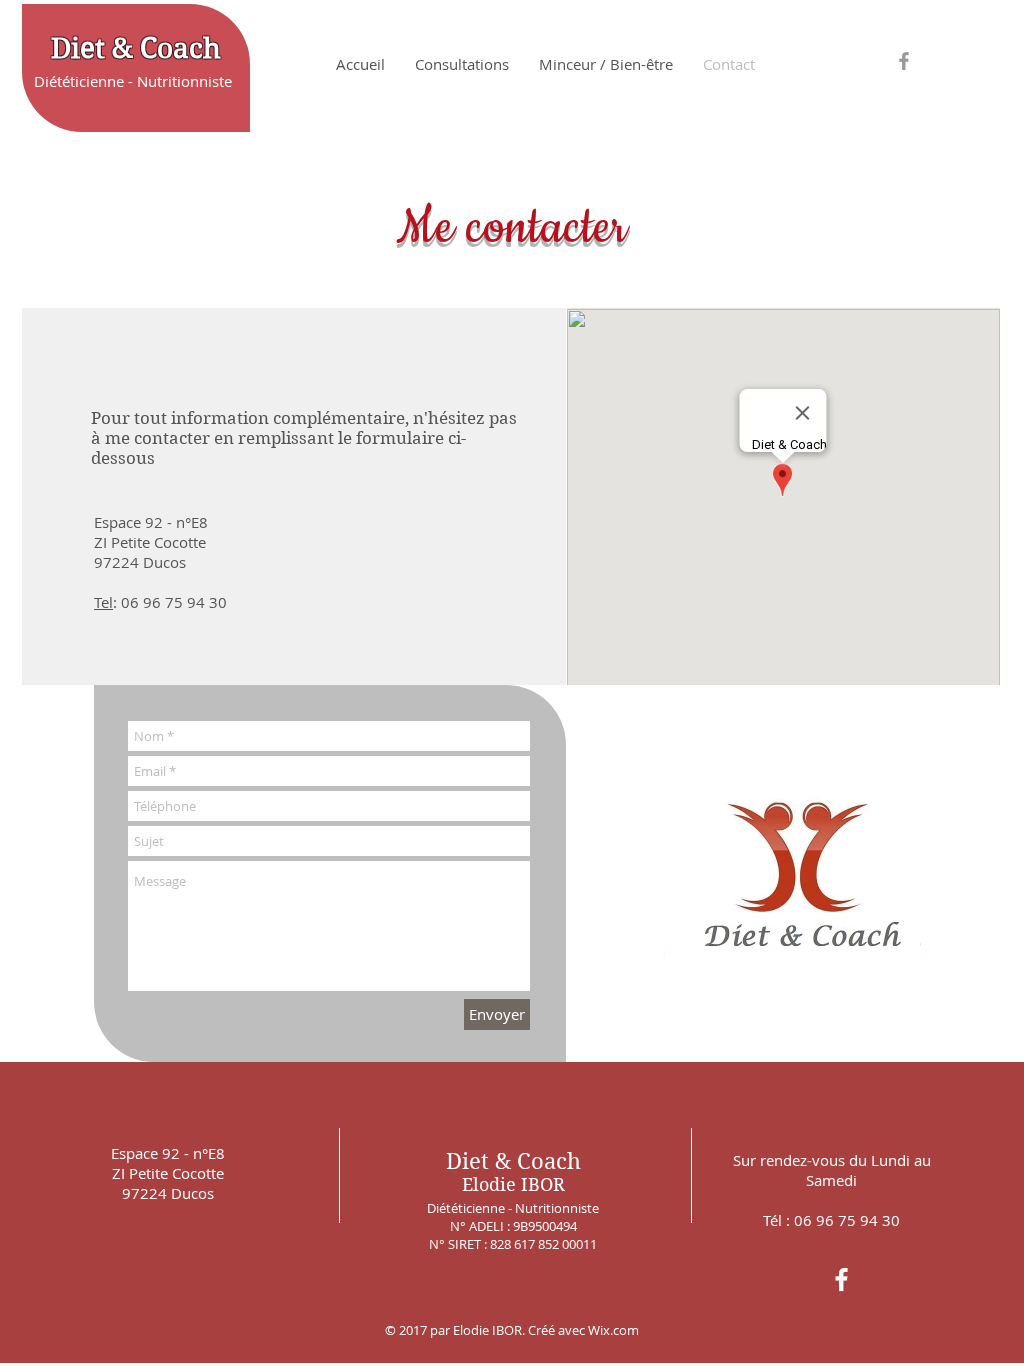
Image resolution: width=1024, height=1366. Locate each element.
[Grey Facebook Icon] (904, 61)
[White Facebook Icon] (841, 1279)
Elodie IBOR (513, 1184)
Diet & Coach (136, 48)
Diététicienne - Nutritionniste (133, 81)
